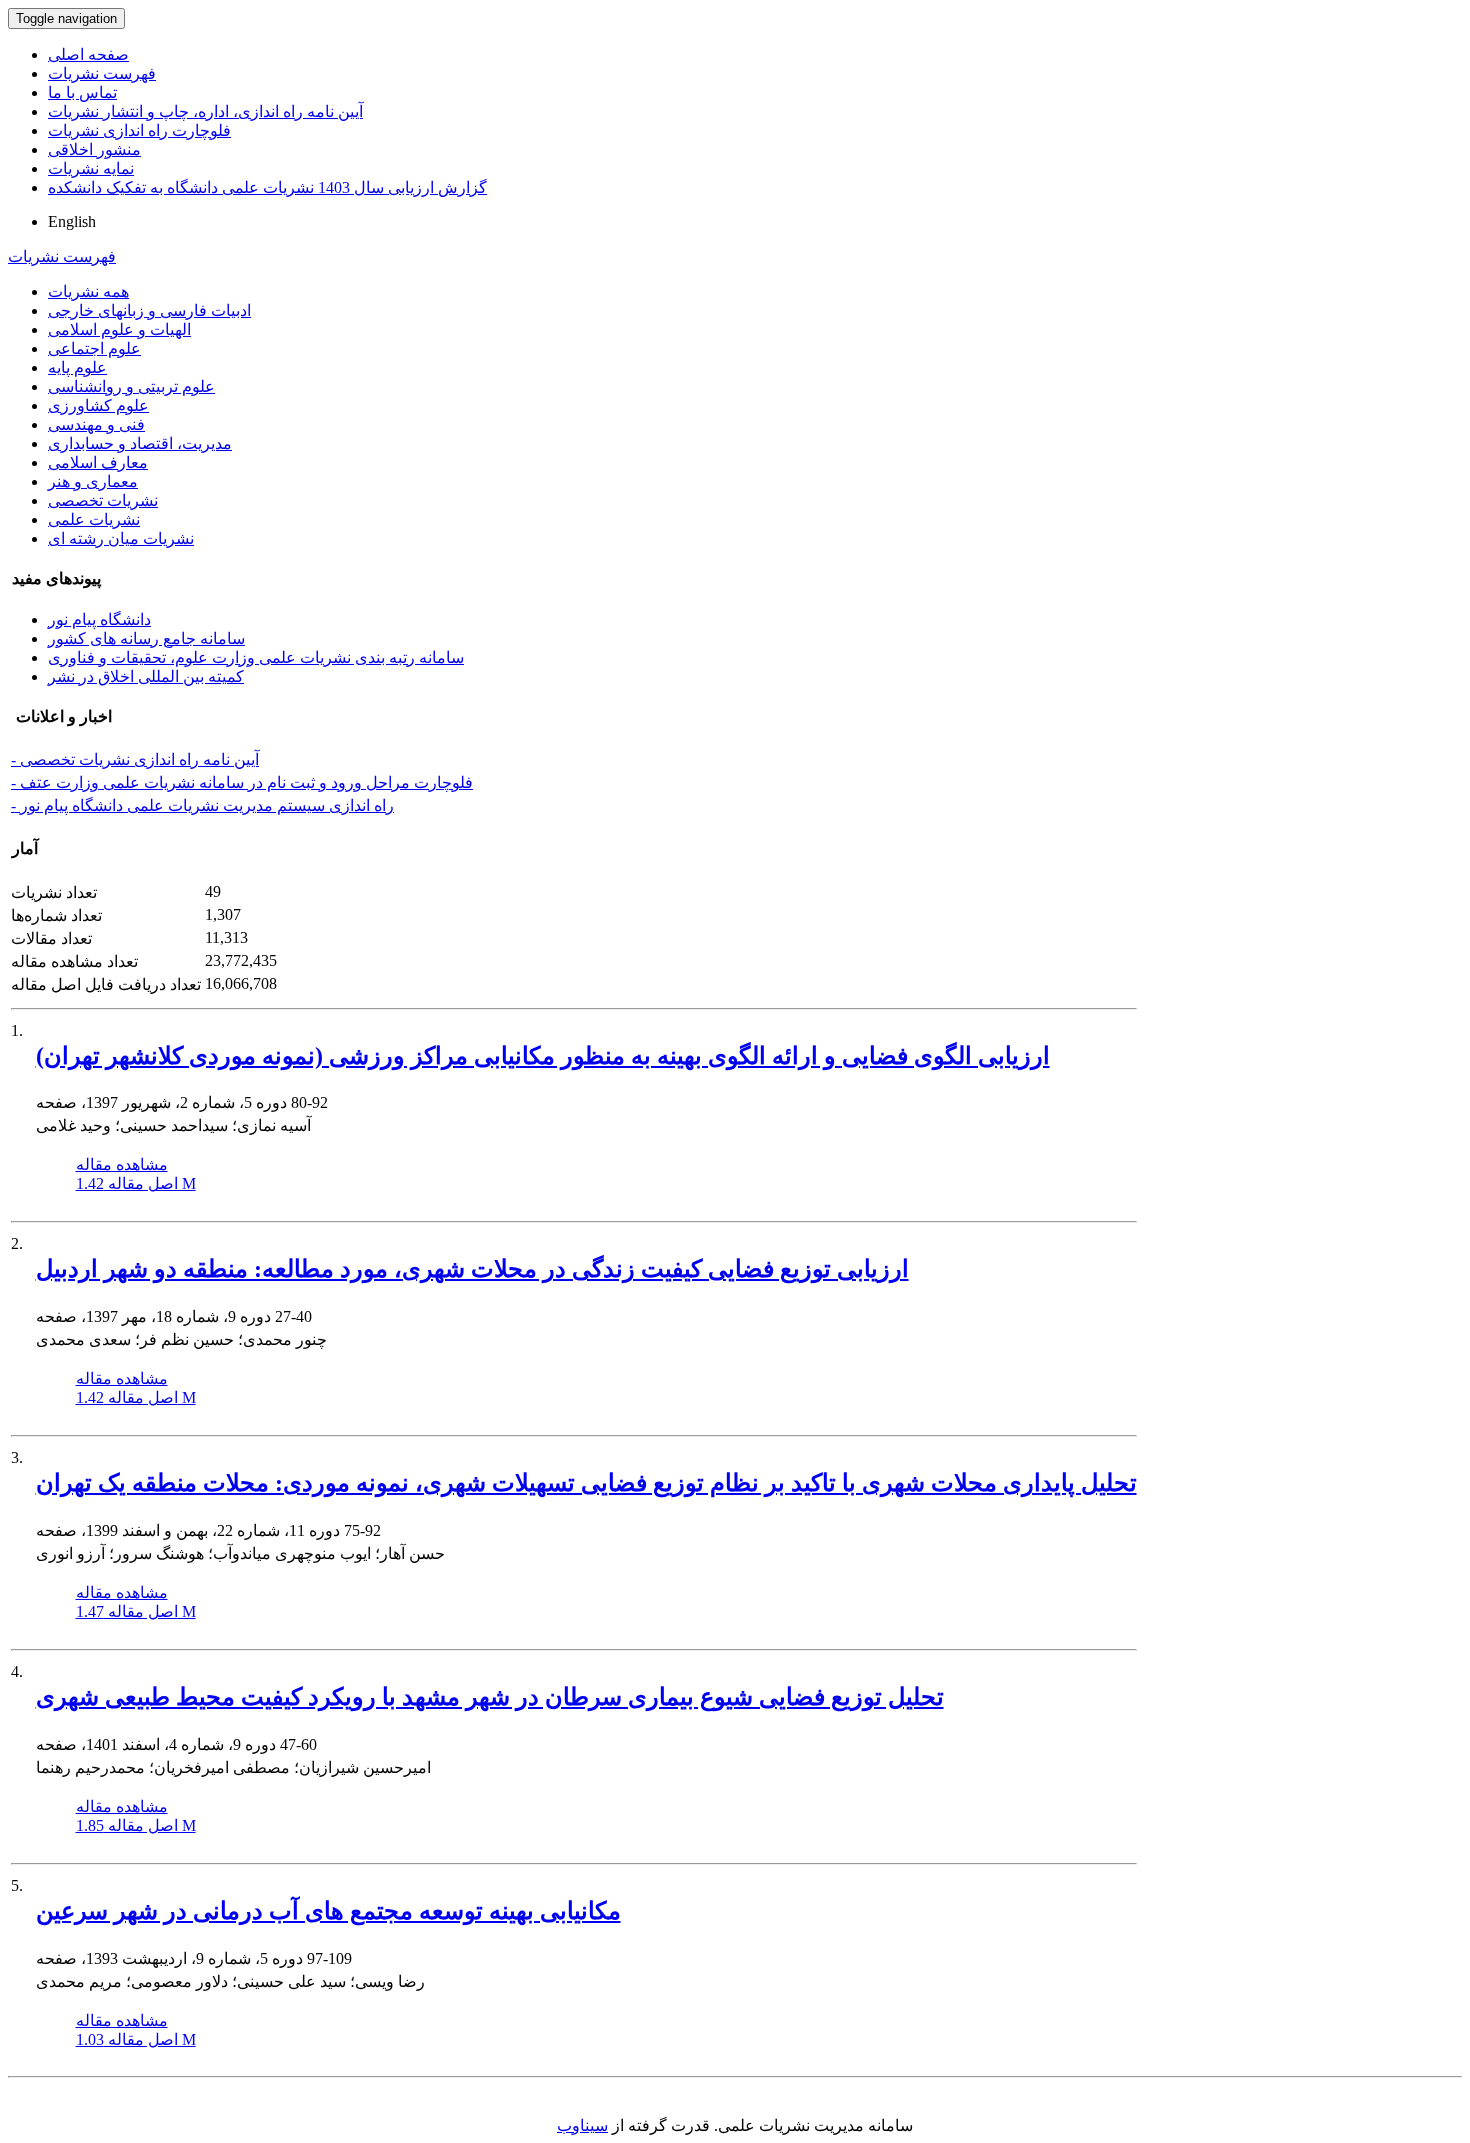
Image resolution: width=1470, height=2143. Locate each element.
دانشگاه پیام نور (99, 619)
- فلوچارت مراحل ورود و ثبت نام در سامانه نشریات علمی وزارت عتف (242, 782)
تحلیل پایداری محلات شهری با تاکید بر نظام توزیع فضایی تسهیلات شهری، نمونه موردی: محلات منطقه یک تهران (586, 1483)
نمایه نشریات (91, 168)
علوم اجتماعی (94, 348)
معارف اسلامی (98, 462)
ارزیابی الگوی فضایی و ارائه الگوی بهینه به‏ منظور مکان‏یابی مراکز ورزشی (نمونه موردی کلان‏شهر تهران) (543, 1056)
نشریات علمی (94, 519)
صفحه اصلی (88, 54)
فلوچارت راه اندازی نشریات (139, 130)
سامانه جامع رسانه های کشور (146, 638)
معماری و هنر (93, 481)
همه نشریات (88, 291)
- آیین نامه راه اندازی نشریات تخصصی (135, 759)
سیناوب (582, 2125)
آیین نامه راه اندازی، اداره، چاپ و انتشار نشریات (205, 111)
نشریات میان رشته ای (121, 538)
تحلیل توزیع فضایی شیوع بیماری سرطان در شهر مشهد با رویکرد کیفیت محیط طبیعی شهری (490, 1697)
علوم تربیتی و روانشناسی (131, 386)
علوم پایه (77, 367)
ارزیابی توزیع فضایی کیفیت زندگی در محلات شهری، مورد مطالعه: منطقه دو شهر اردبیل (472, 1269)
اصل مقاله (136, 1183)
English (72, 221)
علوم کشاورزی (98, 405)
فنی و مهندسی (96, 424)
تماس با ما (82, 92)
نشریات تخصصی (103, 500)
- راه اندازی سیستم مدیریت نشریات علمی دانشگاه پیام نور (202, 805)
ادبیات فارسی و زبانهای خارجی (149, 310)
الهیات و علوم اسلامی (119, 329)
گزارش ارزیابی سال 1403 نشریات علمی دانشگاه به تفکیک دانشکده (267, 187)
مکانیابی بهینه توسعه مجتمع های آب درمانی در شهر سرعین (328, 1911)
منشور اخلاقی (94, 149)
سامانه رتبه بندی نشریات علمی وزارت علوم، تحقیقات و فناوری (256, 657)
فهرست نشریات (102, 73)
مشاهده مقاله (122, 1164)
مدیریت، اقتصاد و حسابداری (140, 443)
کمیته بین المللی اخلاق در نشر (146, 676)
